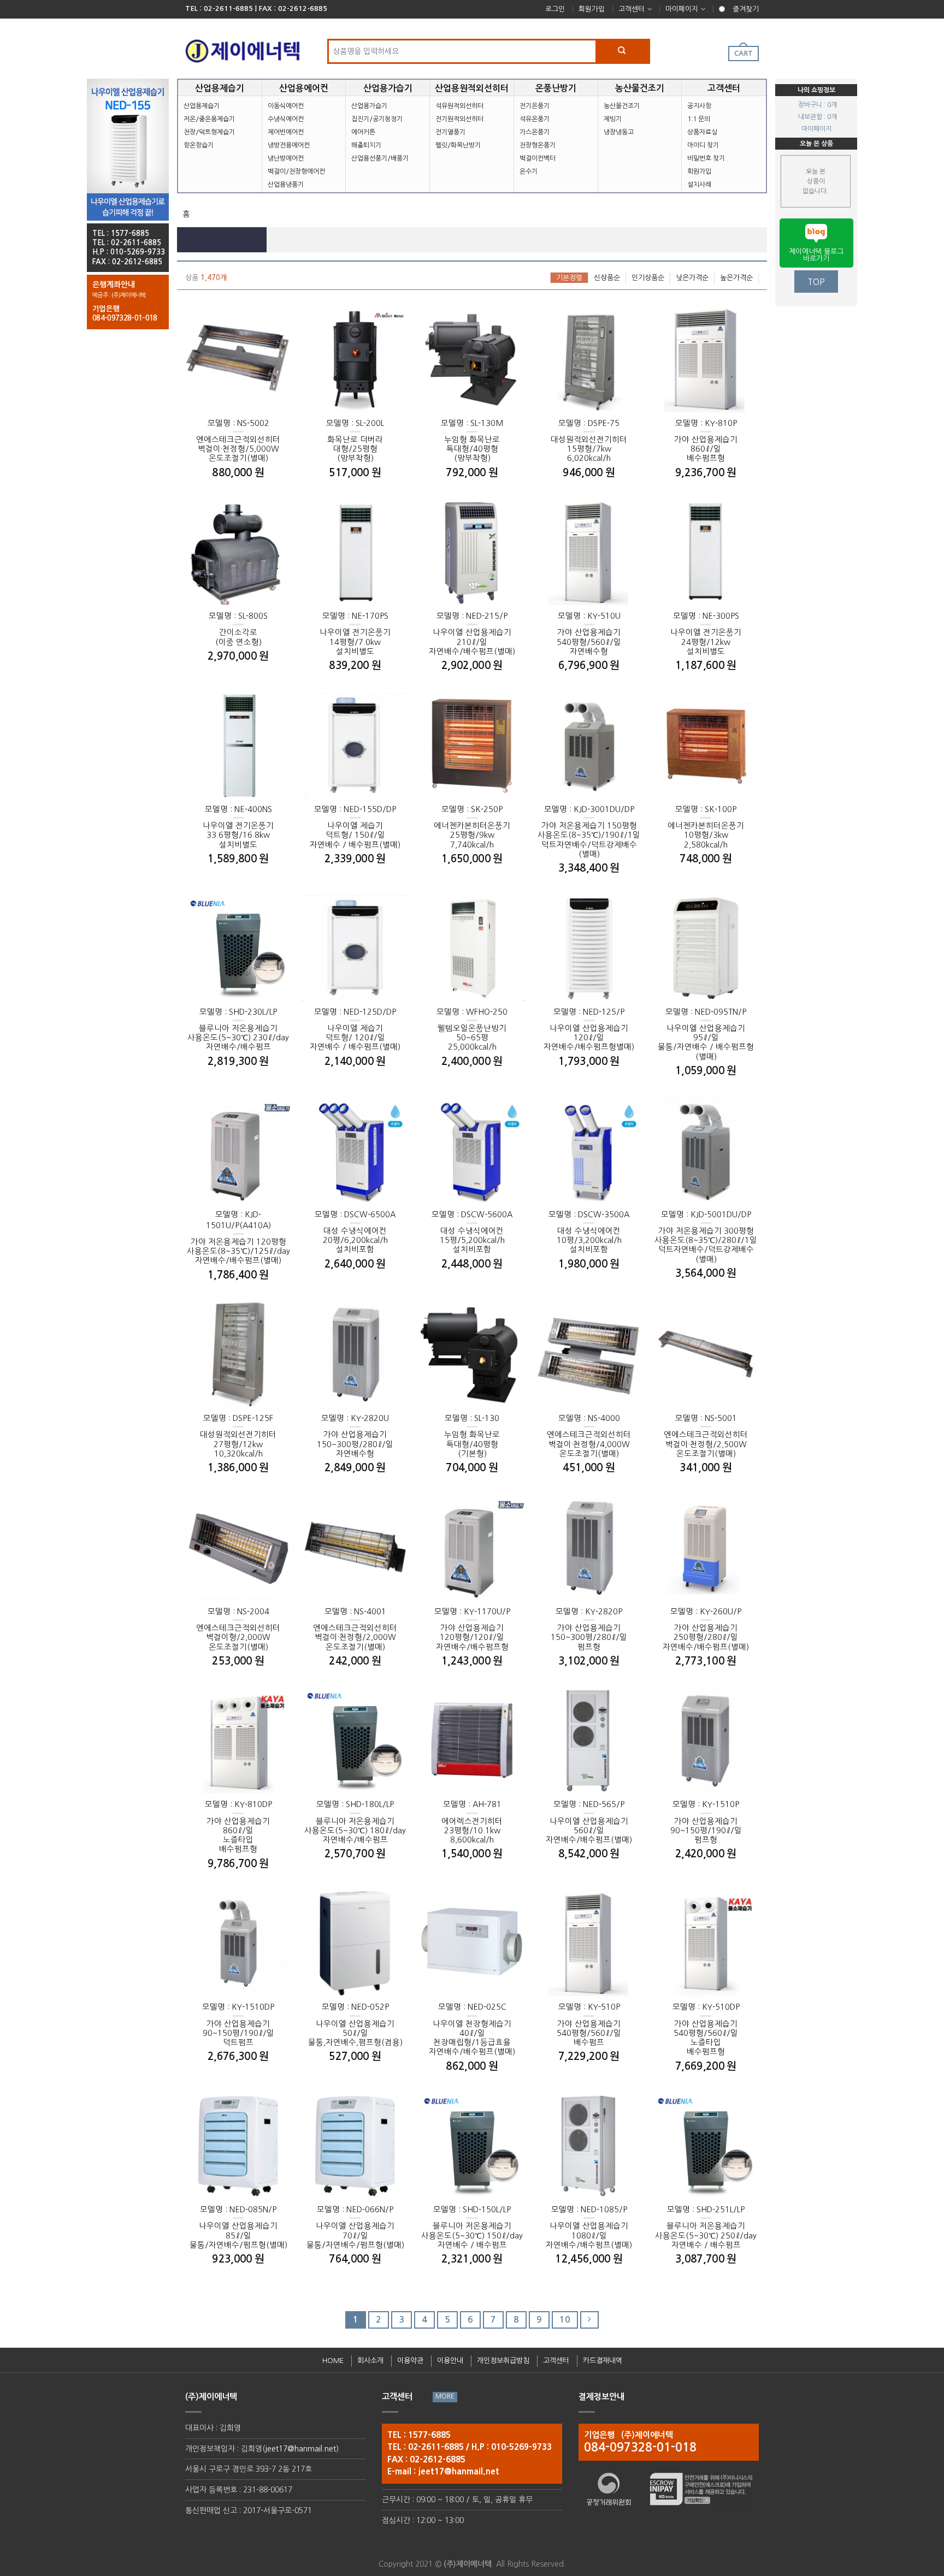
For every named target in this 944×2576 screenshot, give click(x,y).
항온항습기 (199, 145)
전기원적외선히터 (459, 119)
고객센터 (632, 9)
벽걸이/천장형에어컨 (296, 171)
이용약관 (410, 2361)
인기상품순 (648, 278)
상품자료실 (702, 132)
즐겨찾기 (746, 9)
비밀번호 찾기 (706, 158)
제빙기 (613, 119)
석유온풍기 (535, 119)
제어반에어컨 (286, 132)
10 (565, 2320)
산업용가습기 (369, 106)
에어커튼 (363, 132)
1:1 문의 (699, 119)
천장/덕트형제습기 (209, 132)
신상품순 (607, 278)
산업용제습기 (202, 106)
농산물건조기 (622, 106)
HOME (333, 2361)
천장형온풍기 (538, 145)
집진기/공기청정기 (377, 119)
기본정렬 (569, 278)
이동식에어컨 (286, 106)
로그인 (555, 9)
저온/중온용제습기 (209, 119)
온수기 (529, 171)
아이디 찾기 (703, 145)
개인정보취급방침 (503, 2361)
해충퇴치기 (366, 145)
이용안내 (450, 2361)
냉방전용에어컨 (289, 145)
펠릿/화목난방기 (458, 145)
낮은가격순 (692, 278)
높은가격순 (736, 278)
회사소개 (370, 2361)
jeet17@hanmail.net (300, 2449)
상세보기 (213, 425)
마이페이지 (682, 9)
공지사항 (699, 106)
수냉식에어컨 (286, 119)
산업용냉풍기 (286, 185)
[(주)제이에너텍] (243, 48)
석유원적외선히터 (459, 106)
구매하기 (264, 425)
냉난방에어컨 (286, 158)
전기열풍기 (450, 132)
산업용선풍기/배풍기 (380, 158)
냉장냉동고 (619, 132)
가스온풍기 (535, 132)
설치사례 (699, 185)
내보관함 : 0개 (818, 117)
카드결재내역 (603, 2361)
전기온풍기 (535, 106)
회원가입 (592, 9)
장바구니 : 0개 (818, 105)
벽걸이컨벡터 (538, 158)
